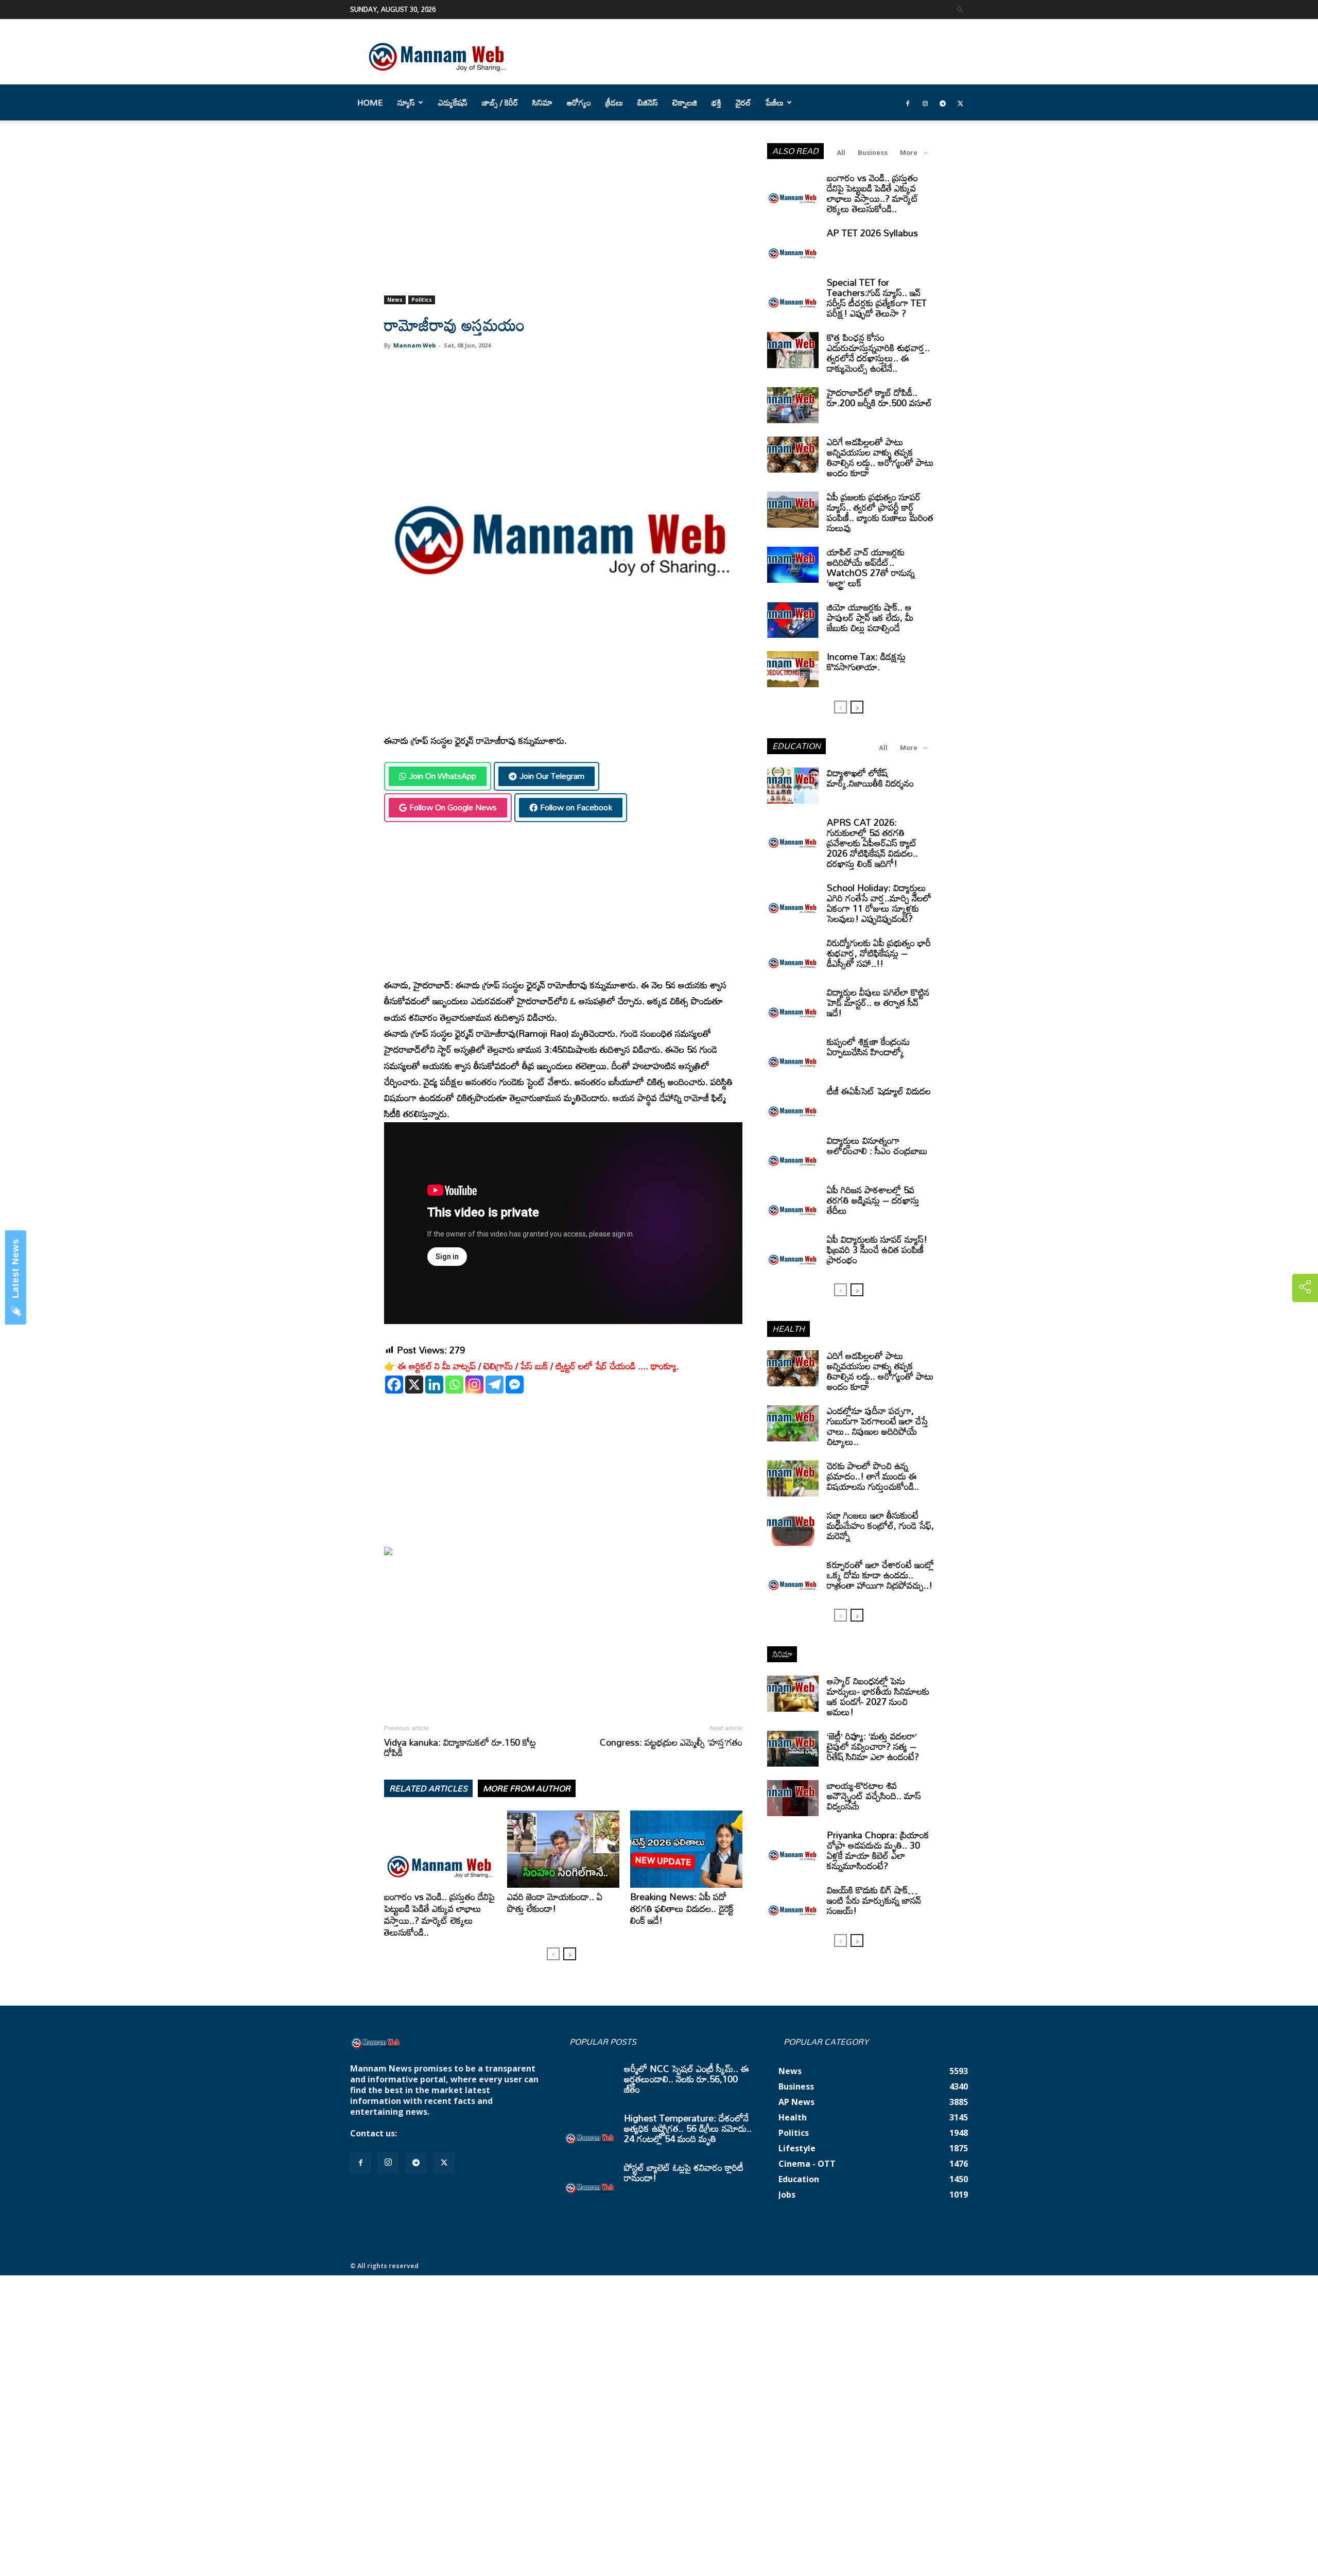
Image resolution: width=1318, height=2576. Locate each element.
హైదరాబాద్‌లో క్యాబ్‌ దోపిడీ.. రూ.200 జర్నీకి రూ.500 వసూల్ (879, 397)
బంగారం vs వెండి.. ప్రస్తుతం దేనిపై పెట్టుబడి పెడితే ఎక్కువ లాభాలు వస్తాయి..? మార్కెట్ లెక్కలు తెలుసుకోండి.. (439, 1914)
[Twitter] (960, 102)
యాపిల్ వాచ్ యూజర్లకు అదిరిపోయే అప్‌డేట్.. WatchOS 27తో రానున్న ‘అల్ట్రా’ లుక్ (871, 567)
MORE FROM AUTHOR (527, 1788)
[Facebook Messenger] (515, 1385)
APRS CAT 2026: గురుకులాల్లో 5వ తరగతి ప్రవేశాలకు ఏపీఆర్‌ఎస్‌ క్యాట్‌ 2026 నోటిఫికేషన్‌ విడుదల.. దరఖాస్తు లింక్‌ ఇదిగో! (872, 843)
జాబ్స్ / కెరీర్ (500, 102)
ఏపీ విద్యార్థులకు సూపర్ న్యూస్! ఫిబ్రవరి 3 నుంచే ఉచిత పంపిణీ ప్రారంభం (877, 1249)
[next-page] (570, 1954)
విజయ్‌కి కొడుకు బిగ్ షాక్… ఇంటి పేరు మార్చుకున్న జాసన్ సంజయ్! (874, 1900)
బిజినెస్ (648, 102)
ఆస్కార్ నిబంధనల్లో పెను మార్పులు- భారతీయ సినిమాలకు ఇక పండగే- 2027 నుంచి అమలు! (878, 1696)
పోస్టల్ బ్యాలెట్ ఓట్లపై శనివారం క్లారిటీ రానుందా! (684, 2172)
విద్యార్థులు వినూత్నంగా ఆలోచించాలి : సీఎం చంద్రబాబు (877, 1145)
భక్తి (716, 102)
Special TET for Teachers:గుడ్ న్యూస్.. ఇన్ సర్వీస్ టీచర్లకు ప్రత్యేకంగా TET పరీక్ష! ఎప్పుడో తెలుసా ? (877, 298)
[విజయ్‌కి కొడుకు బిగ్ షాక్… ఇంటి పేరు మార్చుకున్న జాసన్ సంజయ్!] (793, 1903)
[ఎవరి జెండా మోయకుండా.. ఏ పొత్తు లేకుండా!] (563, 1849)
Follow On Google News (453, 807)
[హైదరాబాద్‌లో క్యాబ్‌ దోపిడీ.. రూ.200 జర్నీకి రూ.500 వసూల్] (793, 405)
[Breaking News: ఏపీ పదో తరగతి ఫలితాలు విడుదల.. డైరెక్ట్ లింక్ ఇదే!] (686, 1849)
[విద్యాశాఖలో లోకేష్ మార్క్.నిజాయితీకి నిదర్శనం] (793, 786)
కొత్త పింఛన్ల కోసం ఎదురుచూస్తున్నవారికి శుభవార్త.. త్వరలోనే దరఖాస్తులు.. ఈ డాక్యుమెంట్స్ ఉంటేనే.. (878, 353)
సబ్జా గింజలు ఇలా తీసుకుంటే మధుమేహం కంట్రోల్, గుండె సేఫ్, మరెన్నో (880, 1525)
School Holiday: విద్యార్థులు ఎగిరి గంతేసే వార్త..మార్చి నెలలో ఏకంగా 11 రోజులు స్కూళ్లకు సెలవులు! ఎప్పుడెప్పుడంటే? (879, 903)
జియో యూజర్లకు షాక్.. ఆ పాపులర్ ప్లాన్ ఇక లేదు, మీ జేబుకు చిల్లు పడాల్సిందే (870, 617)
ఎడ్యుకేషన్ (453, 102)
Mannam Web (414, 345)
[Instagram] (925, 102)
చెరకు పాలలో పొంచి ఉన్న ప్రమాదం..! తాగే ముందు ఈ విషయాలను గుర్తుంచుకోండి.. (873, 1476)
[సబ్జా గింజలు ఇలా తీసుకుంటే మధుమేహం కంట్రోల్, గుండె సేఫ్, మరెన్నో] (793, 1528)
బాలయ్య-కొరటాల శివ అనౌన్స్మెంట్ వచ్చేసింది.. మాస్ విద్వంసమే (874, 1796)
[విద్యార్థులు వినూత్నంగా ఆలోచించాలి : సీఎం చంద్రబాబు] (793, 1153)
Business (873, 153)
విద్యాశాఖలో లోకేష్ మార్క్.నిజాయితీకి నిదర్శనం (870, 778)
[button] (960, 9)
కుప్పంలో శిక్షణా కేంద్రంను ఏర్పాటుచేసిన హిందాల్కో (868, 1047)
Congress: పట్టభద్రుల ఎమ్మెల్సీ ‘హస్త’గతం (671, 1742)
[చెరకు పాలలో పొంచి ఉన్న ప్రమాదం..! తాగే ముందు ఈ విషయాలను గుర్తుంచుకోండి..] (793, 1478)
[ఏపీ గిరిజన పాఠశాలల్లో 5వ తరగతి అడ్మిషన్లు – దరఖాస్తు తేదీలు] (793, 1203)
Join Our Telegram (552, 776)
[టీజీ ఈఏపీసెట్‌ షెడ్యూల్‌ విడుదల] (793, 1104)
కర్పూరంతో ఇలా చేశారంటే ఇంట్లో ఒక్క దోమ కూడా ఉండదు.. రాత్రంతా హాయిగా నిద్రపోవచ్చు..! (880, 1575)
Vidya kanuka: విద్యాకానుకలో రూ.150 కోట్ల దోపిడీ (460, 1747)
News (395, 300)
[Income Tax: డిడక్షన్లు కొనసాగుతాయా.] (793, 669)
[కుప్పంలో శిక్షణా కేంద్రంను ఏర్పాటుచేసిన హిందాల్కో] (793, 1054)
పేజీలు (775, 102)
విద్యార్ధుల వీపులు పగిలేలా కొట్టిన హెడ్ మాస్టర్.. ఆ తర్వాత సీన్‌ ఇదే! (878, 1002)
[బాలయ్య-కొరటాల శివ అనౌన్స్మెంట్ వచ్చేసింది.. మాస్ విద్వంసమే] (793, 1798)
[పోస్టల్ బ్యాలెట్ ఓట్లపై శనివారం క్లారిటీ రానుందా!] (590, 2180)
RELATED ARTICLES (428, 1788)
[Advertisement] (563, 219)
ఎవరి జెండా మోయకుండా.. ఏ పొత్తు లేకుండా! (555, 1902)
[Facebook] (908, 102)
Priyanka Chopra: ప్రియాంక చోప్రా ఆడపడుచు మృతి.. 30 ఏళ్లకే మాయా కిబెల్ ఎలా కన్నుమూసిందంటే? (878, 1850)
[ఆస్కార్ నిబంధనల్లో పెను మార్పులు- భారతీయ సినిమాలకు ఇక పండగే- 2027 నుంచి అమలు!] (793, 1694)
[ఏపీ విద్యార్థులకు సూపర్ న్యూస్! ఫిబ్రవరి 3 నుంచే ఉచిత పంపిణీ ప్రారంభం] (793, 1252)
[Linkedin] (434, 1385)
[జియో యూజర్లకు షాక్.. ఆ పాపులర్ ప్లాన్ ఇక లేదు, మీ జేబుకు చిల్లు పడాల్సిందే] (793, 620)
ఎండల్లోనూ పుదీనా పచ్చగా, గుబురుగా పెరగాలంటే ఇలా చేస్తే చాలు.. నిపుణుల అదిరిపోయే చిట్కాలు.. (878, 1426)
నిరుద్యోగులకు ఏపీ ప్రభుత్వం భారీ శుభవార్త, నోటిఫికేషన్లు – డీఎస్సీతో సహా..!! (879, 953)
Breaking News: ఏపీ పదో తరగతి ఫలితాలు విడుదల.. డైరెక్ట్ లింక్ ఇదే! (682, 1908)
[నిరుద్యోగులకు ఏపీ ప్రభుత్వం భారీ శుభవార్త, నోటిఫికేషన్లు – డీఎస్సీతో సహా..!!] (793, 955)
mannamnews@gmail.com (454, 2133)
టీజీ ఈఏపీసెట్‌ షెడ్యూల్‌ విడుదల (879, 1091)
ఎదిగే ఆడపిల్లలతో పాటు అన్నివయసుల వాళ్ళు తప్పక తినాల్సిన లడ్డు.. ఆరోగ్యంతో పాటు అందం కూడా (880, 457)
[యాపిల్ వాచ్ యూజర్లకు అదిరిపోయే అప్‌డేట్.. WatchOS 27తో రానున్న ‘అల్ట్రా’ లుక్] (793, 565)
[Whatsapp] (454, 1385)
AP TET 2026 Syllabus (872, 233)
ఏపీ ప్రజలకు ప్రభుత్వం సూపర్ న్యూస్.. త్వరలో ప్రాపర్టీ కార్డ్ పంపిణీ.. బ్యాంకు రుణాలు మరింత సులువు (880, 512)
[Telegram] (943, 102)
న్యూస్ (406, 102)
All (841, 153)
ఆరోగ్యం (579, 102)
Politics (422, 300)
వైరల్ (743, 102)
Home (370, 102)
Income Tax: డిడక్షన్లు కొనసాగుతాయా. (866, 662)
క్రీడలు (614, 102)
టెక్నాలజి (685, 102)
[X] (414, 1385)
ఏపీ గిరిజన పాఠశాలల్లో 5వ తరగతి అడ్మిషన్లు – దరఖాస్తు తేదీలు (873, 1200)
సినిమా (542, 102)
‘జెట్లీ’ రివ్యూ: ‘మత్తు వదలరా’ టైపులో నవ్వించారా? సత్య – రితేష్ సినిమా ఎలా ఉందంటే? (873, 1746)
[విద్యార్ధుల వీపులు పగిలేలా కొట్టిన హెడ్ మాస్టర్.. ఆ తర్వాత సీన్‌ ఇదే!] (793, 1005)
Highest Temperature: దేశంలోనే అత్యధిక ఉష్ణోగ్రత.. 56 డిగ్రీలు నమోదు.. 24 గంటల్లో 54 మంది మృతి (688, 2128)
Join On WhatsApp (443, 776)
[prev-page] (553, 1954)
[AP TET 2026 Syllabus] (793, 246)
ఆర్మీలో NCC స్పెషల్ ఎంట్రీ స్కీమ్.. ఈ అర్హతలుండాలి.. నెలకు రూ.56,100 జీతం (687, 2079)
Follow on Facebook (576, 807)
